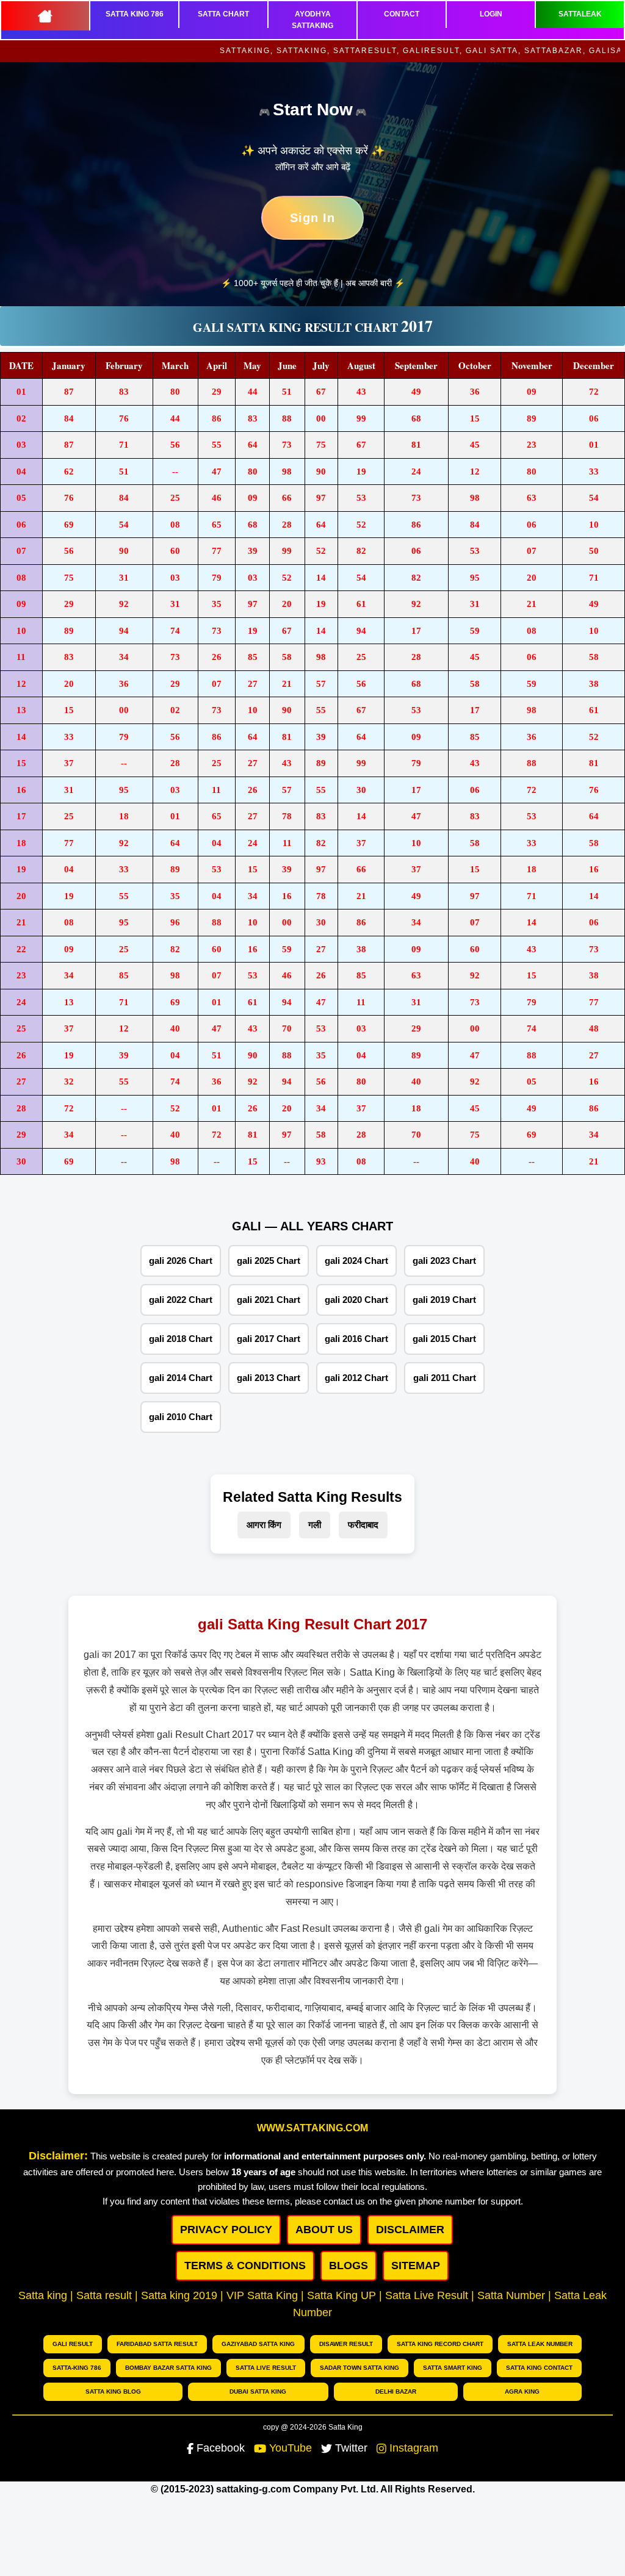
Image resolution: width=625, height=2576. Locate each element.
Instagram (414, 2448)
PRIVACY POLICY (226, 2230)
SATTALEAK (580, 14)
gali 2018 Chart (181, 1339)
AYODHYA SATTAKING (312, 20)
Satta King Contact (539, 2368)
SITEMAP (416, 2266)
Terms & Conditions (245, 2266)
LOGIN (491, 14)
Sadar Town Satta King (359, 2368)
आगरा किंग (264, 1525)
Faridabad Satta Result (157, 2344)
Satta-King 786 (77, 2368)
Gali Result (73, 2344)
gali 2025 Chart (269, 1261)
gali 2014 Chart (181, 1378)
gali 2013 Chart (269, 1378)
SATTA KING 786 (135, 14)
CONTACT (402, 14)
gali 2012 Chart (356, 1378)
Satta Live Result (266, 2368)
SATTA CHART (223, 14)
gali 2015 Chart (444, 1339)
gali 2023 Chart (444, 1261)
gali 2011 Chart (445, 1378)
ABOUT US (324, 2230)
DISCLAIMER (410, 2230)
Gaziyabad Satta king (258, 2344)
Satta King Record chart (440, 2344)
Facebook (221, 2448)
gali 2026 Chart (181, 1261)
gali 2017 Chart (269, 1339)
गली (315, 1525)
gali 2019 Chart (444, 1300)
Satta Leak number (540, 2344)
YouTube (291, 2448)
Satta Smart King (453, 2368)
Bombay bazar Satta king (168, 2368)
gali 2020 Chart (356, 1300)
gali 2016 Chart (356, 1339)
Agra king (522, 2391)
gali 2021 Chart (269, 1300)
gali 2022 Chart (181, 1300)
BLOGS (349, 2266)
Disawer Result (346, 2344)
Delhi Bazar (396, 2391)
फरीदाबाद (363, 1525)
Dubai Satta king (258, 2391)
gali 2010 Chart (181, 1417)
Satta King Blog (113, 2391)
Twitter (351, 2448)
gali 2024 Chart (356, 1261)
